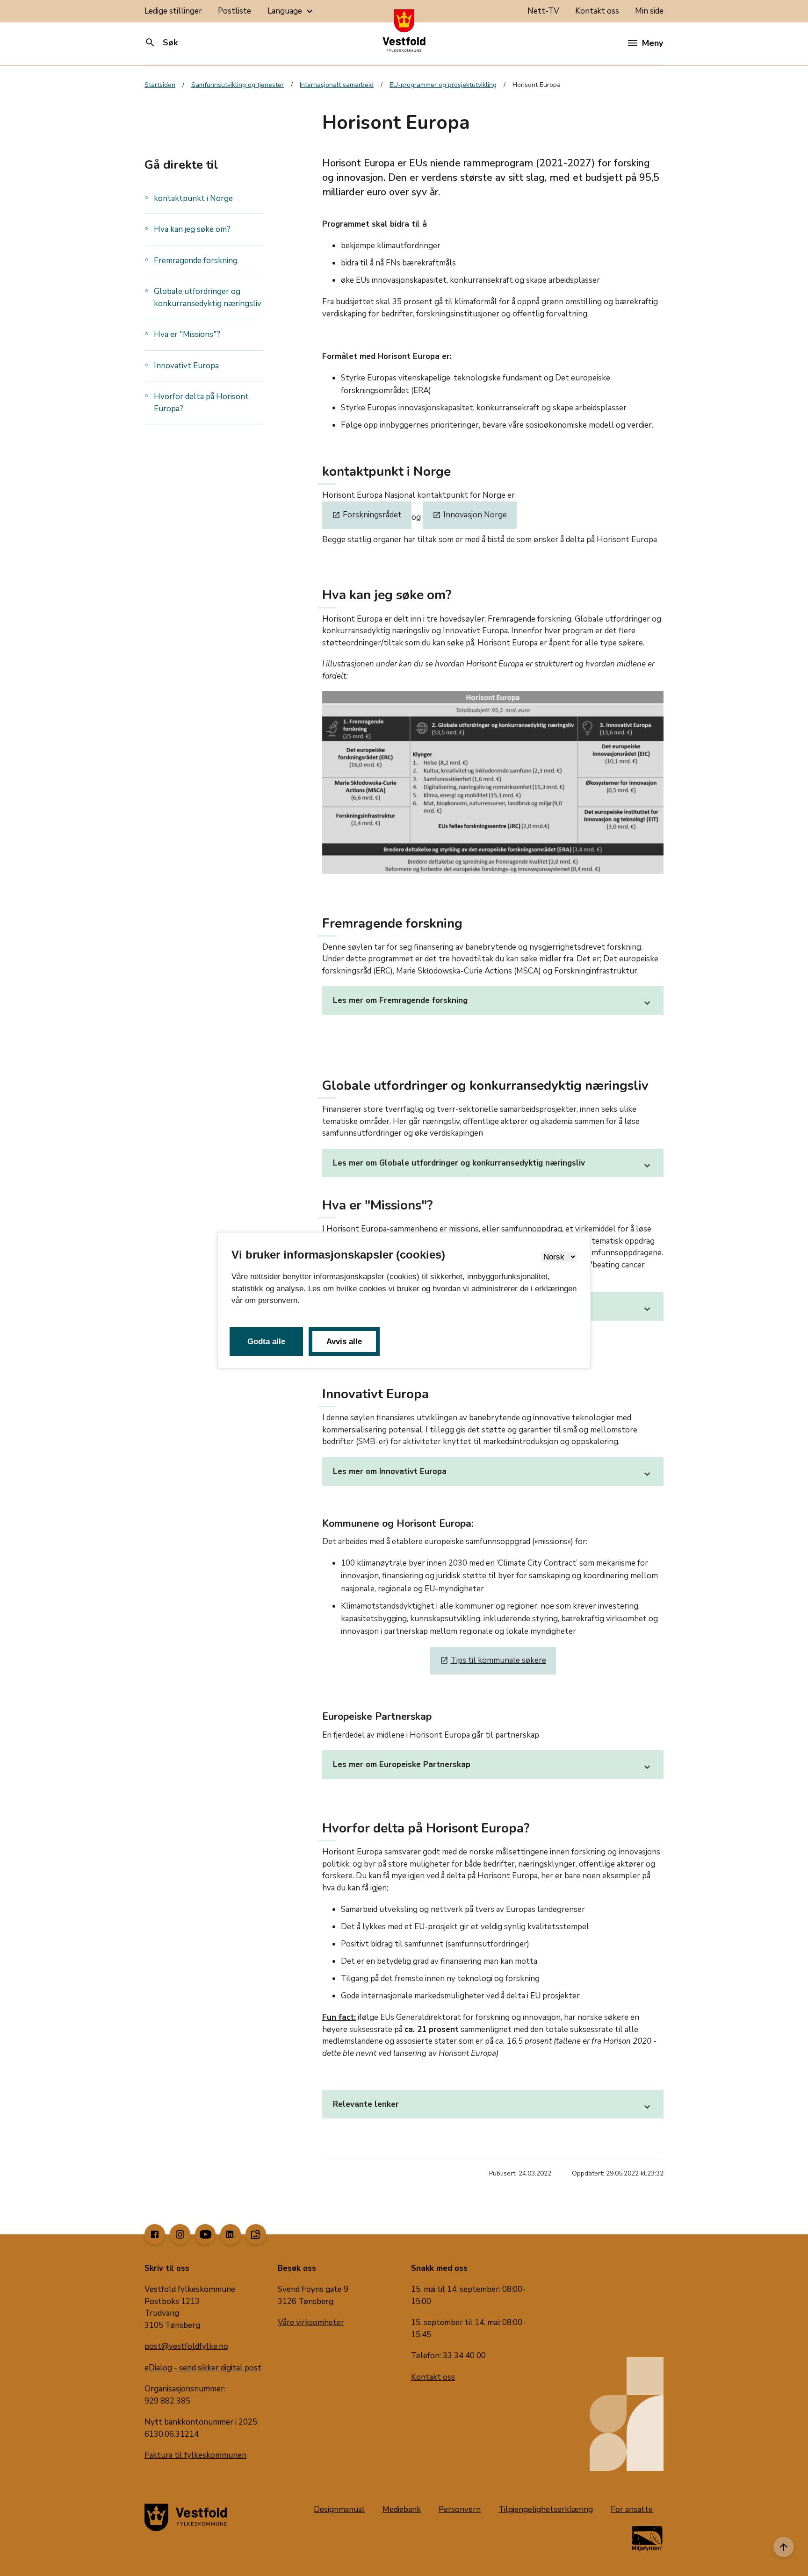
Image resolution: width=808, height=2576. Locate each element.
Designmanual (339, 2509)
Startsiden (160, 85)
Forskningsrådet (367, 515)
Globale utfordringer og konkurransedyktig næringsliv (209, 297)
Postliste (234, 11)
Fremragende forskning (196, 261)
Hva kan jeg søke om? (192, 229)
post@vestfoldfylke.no (186, 2346)
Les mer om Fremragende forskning (493, 1002)
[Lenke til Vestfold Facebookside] (155, 2234)
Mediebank (402, 2509)
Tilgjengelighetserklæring (546, 2509)
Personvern (460, 2509)
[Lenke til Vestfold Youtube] (205, 2234)
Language (291, 11)
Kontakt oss (597, 11)
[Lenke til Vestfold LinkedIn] (231, 2234)
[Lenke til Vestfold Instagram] (180, 2234)
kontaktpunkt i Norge (193, 198)
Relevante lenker (493, 2106)
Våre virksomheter (311, 2322)
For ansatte (632, 2509)
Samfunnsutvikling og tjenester (238, 85)
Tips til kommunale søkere (493, 1660)
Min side (649, 11)
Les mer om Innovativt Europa (493, 1473)
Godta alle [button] (266, 1342)
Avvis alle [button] (344, 1342)
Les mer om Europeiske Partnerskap (493, 1766)
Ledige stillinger (173, 11)
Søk (161, 43)
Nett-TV (543, 11)
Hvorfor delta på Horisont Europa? (201, 403)
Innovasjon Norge (470, 515)
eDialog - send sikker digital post (203, 2368)
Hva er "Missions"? (187, 334)
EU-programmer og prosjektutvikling (443, 85)
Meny (653, 43)
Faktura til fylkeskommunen (195, 2455)
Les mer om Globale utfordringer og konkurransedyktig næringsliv (493, 1164)
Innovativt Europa (186, 366)
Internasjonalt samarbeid (337, 85)
